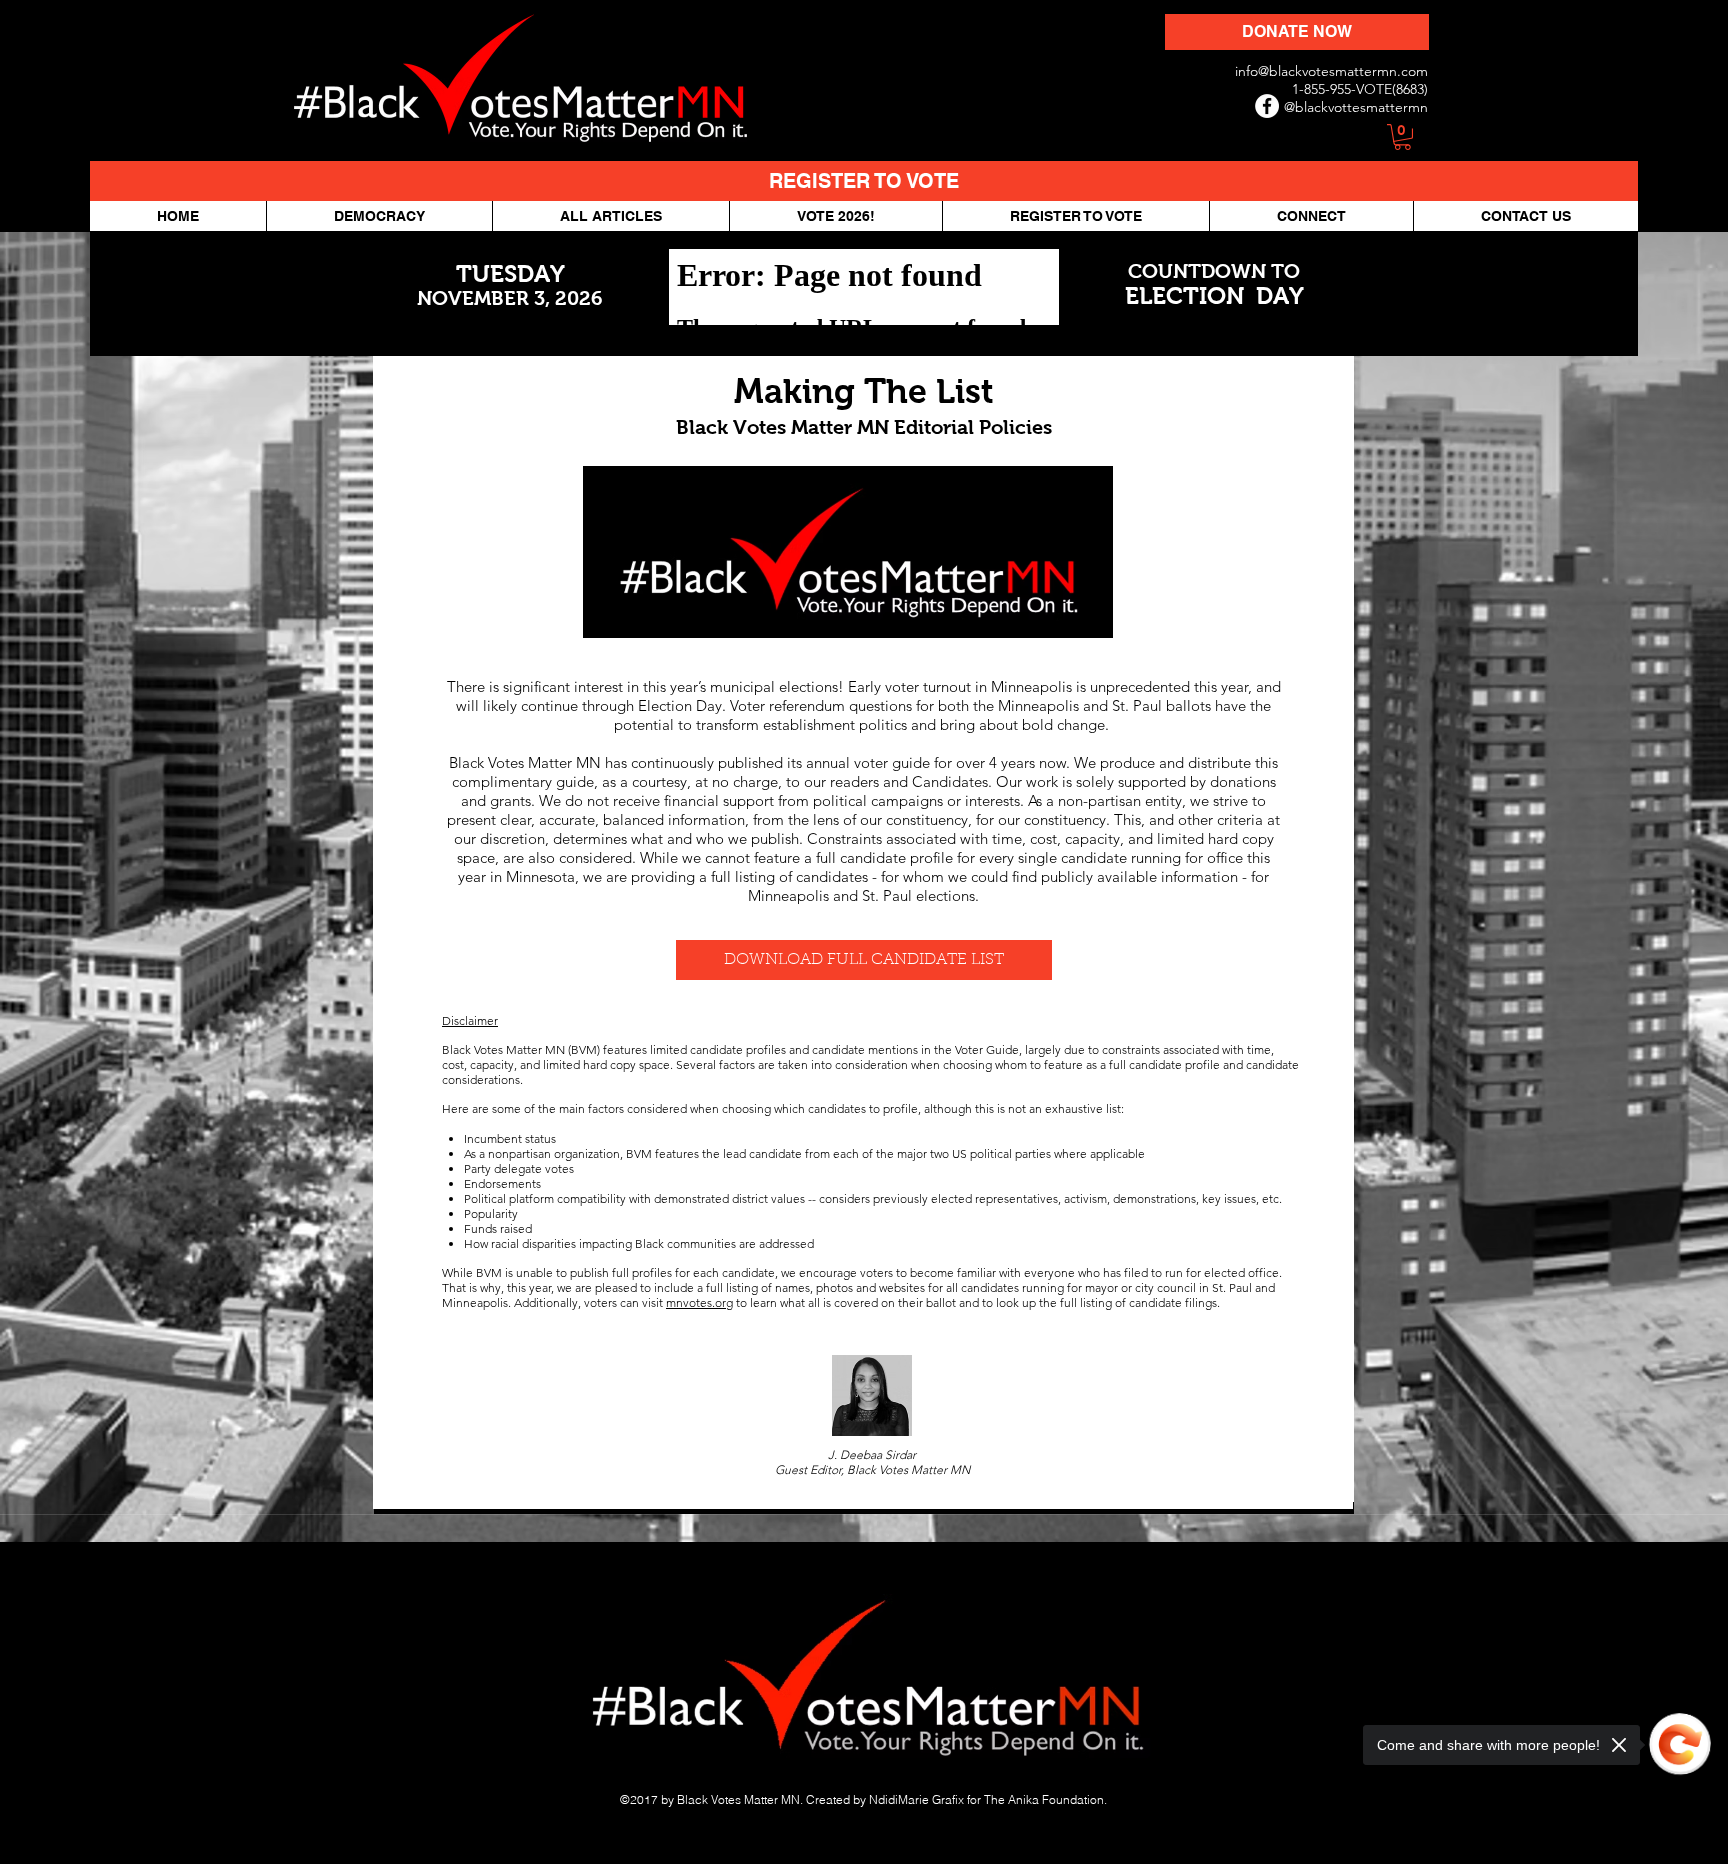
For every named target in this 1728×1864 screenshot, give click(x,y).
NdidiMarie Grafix (916, 1799)
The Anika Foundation (1044, 1799)
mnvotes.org (699, 1302)
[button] (1402, 137)
